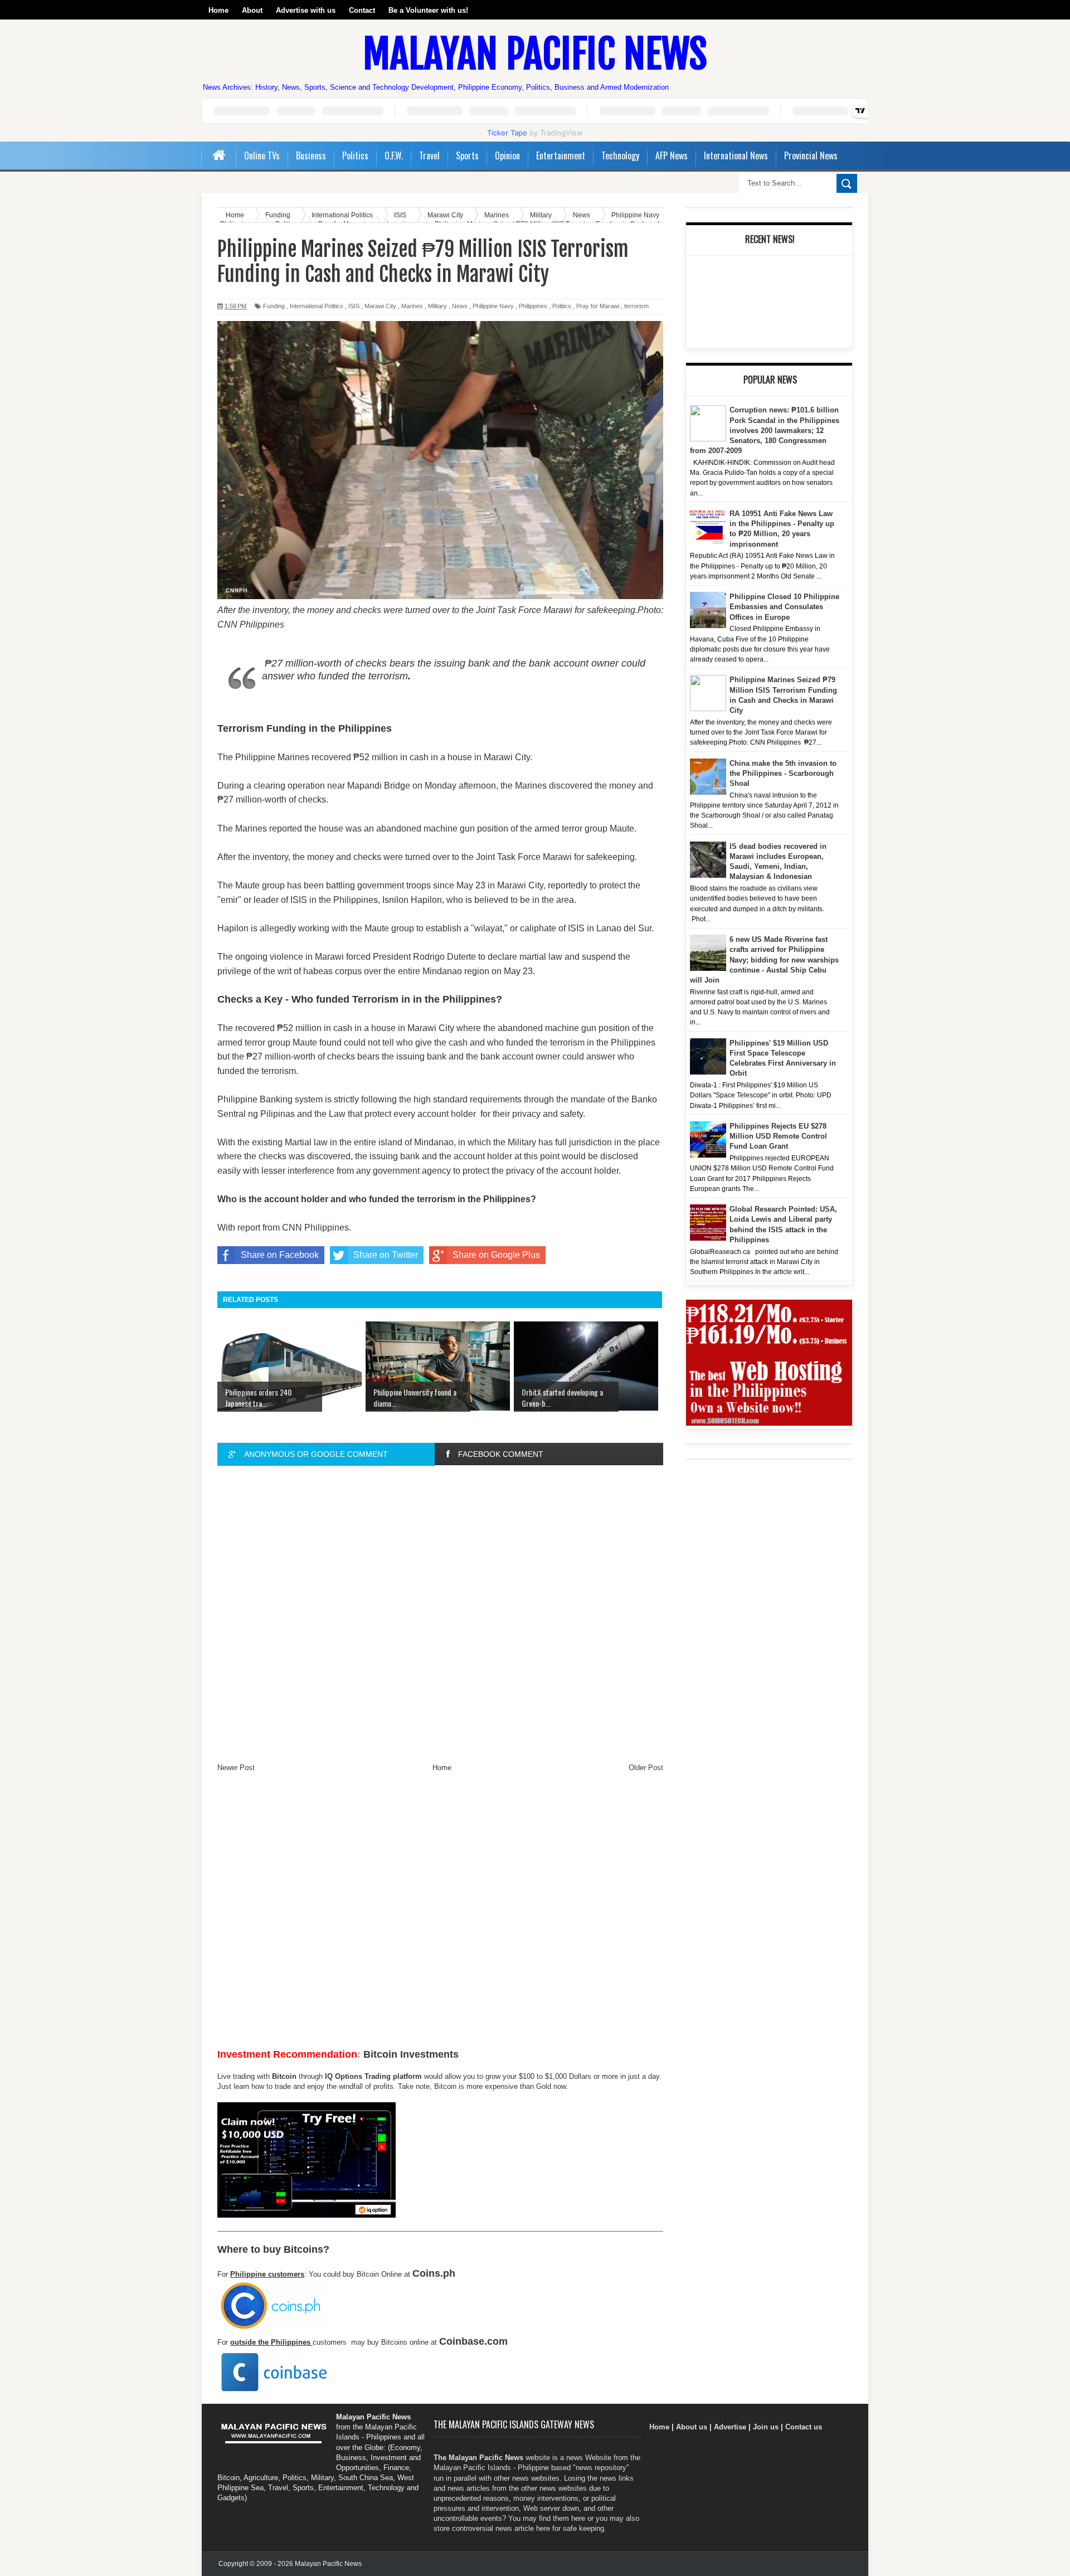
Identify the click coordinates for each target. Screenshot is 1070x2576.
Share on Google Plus (496, 1255)
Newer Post (236, 1768)
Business (311, 155)
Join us (766, 2427)
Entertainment (561, 155)
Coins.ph (434, 2273)
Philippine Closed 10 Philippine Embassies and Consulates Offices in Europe (784, 607)
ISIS (354, 306)
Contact (362, 10)
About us (692, 2427)
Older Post (646, 1768)
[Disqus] (440, 1613)
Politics (355, 155)
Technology (620, 155)
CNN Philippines (315, 1228)
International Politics (317, 306)
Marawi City (380, 306)
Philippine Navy (493, 306)
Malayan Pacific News (535, 54)
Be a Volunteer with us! (428, 10)
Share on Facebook (280, 1255)
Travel (429, 155)
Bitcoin (284, 2076)
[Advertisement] (440, 1914)
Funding (274, 306)
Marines (412, 306)
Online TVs (262, 155)
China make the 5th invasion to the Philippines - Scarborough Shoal (783, 773)
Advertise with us (306, 10)
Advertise (730, 2427)
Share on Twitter (386, 1255)
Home (218, 10)
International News (736, 155)
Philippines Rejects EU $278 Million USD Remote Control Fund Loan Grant (778, 1136)
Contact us (804, 2427)
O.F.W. (394, 155)
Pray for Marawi (598, 306)
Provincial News (811, 155)
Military (437, 306)
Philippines (533, 306)
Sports (467, 155)
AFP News (672, 155)
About (252, 10)
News (460, 306)
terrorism (636, 306)
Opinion (507, 155)
